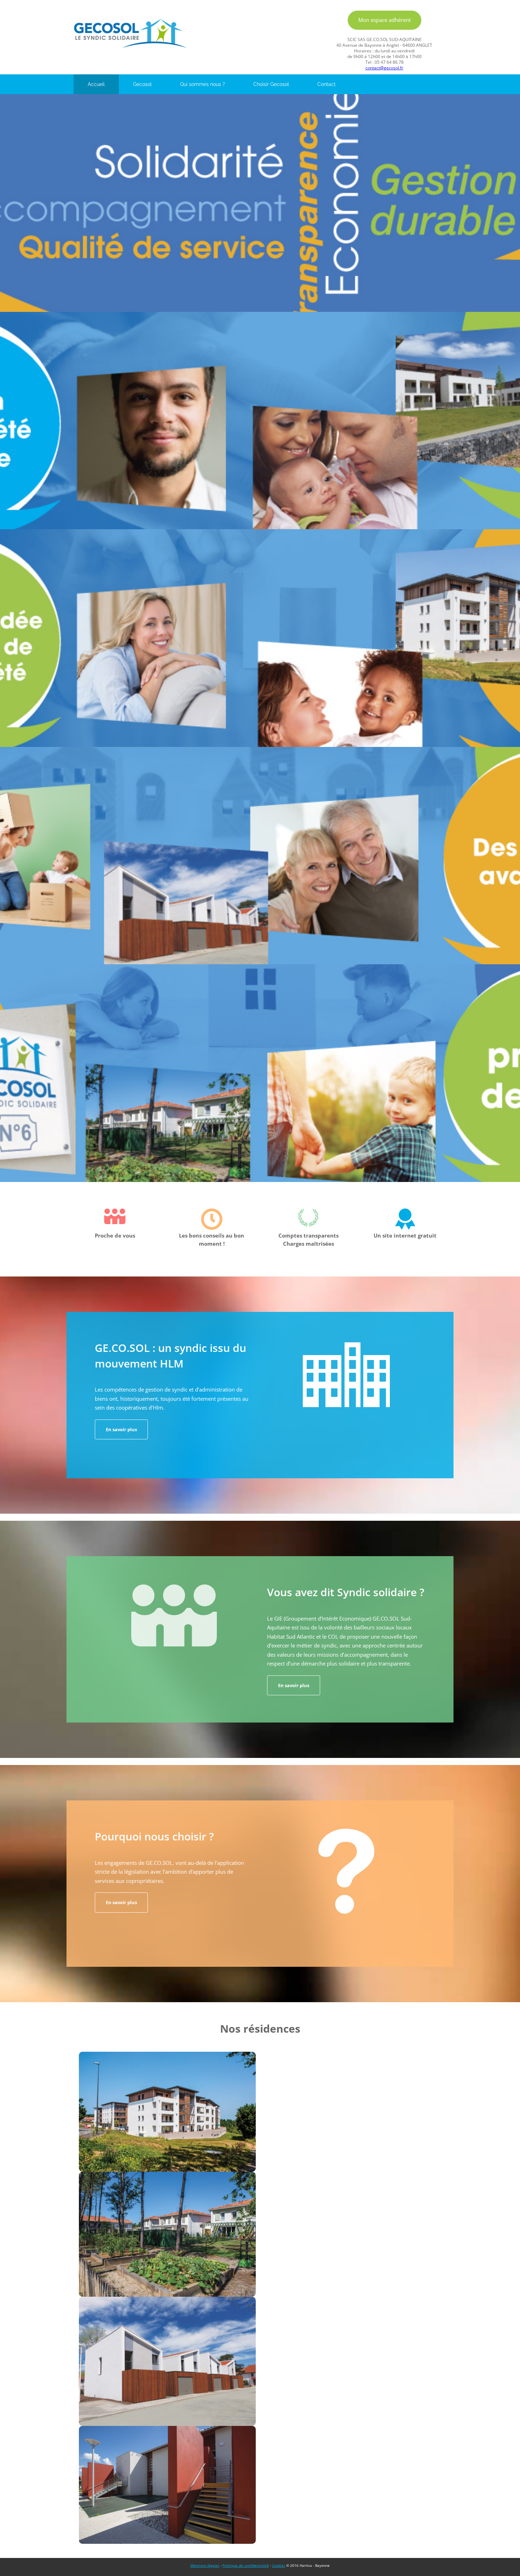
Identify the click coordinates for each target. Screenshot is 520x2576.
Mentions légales (205, 2565)
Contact (327, 84)
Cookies (279, 2565)
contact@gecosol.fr (384, 68)
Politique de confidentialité (246, 2565)
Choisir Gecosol (271, 84)
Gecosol (142, 84)
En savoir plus (121, 1429)
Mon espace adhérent (385, 20)
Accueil (96, 84)
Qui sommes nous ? (203, 84)
